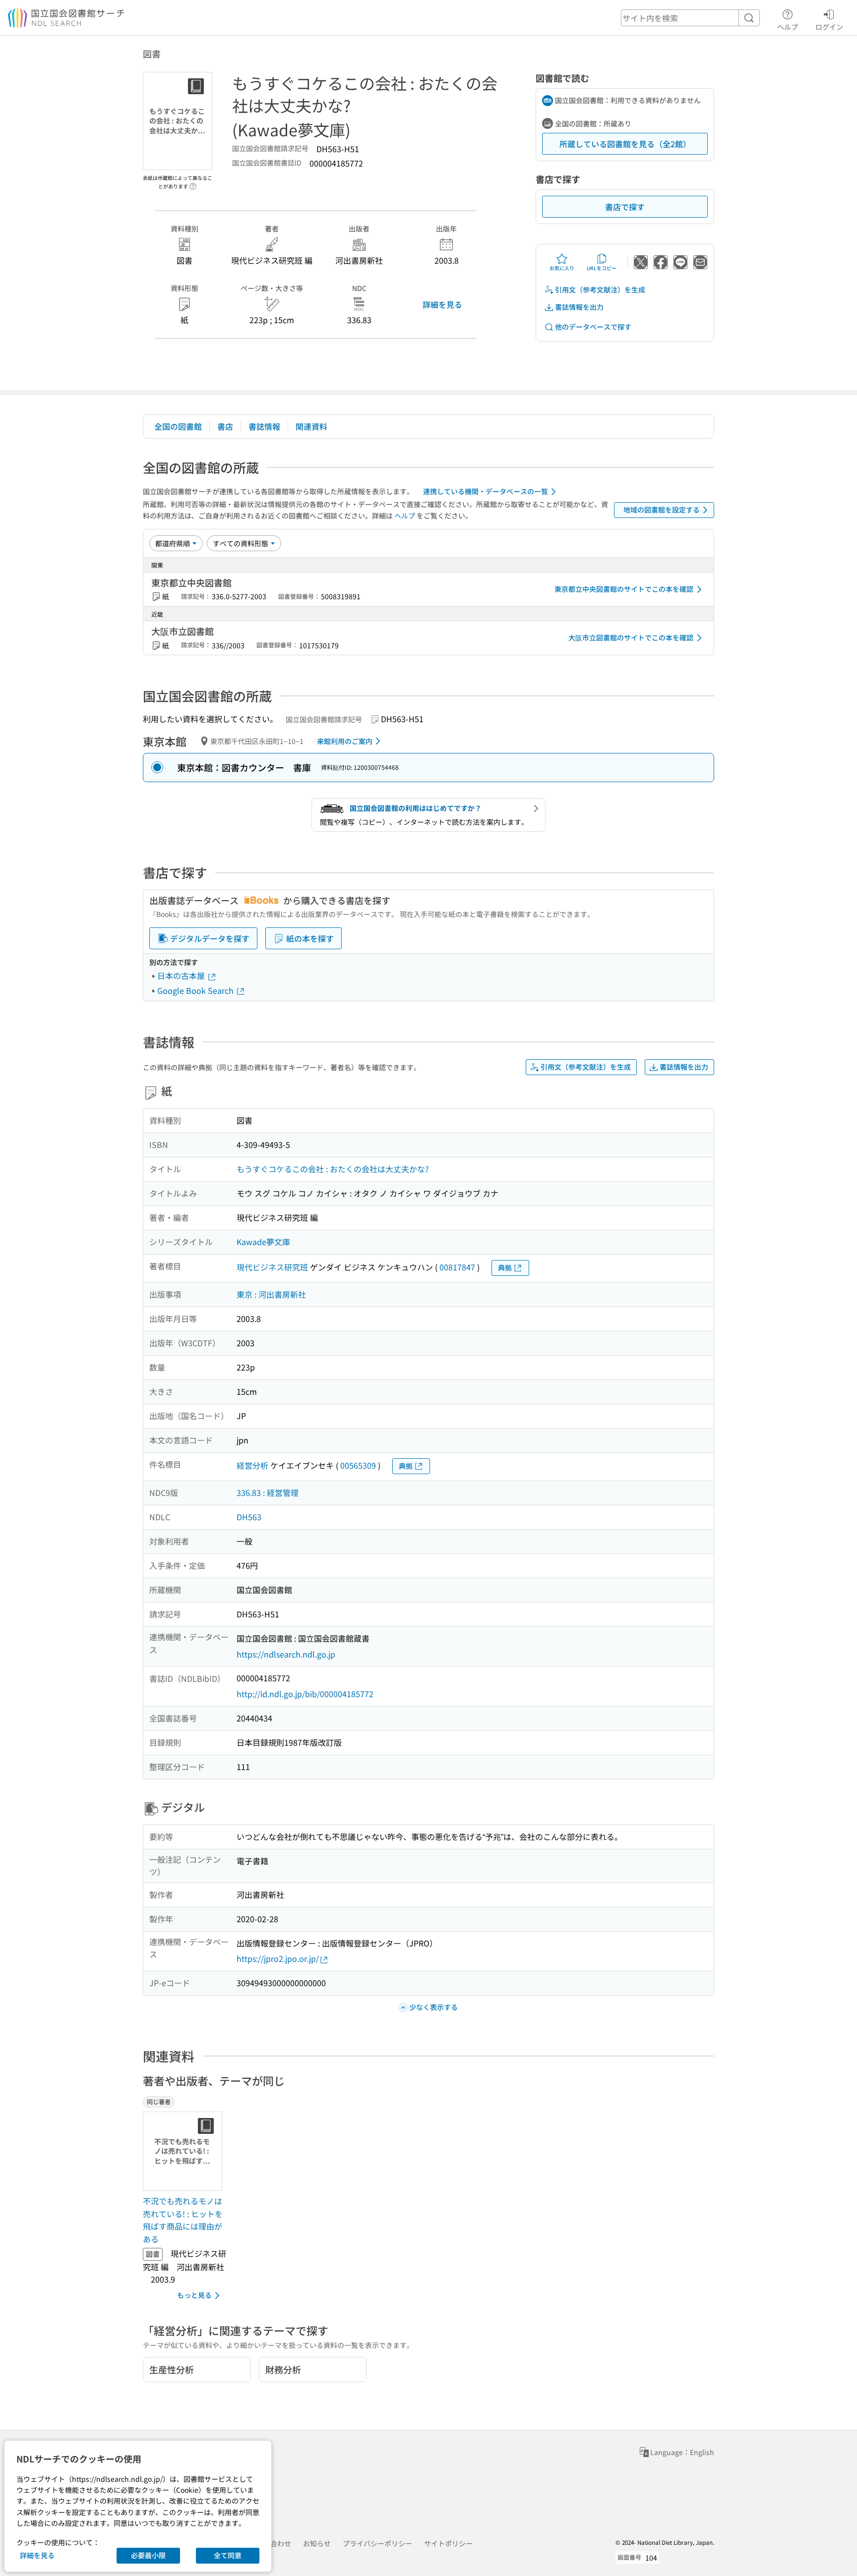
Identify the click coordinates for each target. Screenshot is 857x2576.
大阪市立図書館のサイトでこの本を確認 (631, 637)
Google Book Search (196, 990)
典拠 (505, 1267)
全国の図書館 (178, 426)
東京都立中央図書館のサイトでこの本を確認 (624, 589)
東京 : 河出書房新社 (271, 1294)
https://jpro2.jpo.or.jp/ (278, 1958)
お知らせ (317, 2543)
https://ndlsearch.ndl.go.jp (286, 1654)
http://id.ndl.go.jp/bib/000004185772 (305, 1694)
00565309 (358, 1465)
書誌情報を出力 (579, 307)
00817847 (457, 1267)
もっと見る (194, 2295)
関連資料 (311, 426)
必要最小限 (148, 2555)
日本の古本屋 (182, 975)
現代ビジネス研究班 (272, 1267)
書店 (225, 426)
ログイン (829, 27)
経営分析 (252, 1465)
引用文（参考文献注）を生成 (600, 289)
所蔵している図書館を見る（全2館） (625, 144)
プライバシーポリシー (377, 2543)
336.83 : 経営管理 (268, 1492)
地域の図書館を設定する (662, 510)
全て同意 (228, 2555)
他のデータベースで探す (593, 327)
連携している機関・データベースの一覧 (486, 491)
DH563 (249, 1517)
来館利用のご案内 (345, 741)
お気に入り (562, 268)
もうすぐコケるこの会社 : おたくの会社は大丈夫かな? (333, 1169)
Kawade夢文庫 (263, 1242)
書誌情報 (264, 426)
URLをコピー (602, 268)
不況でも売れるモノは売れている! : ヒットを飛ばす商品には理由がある (183, 2220)
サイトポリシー (448, 2543)
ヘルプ (788, 27)
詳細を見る (442, 304)
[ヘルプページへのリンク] (193, 183)
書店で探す (625, 207)
